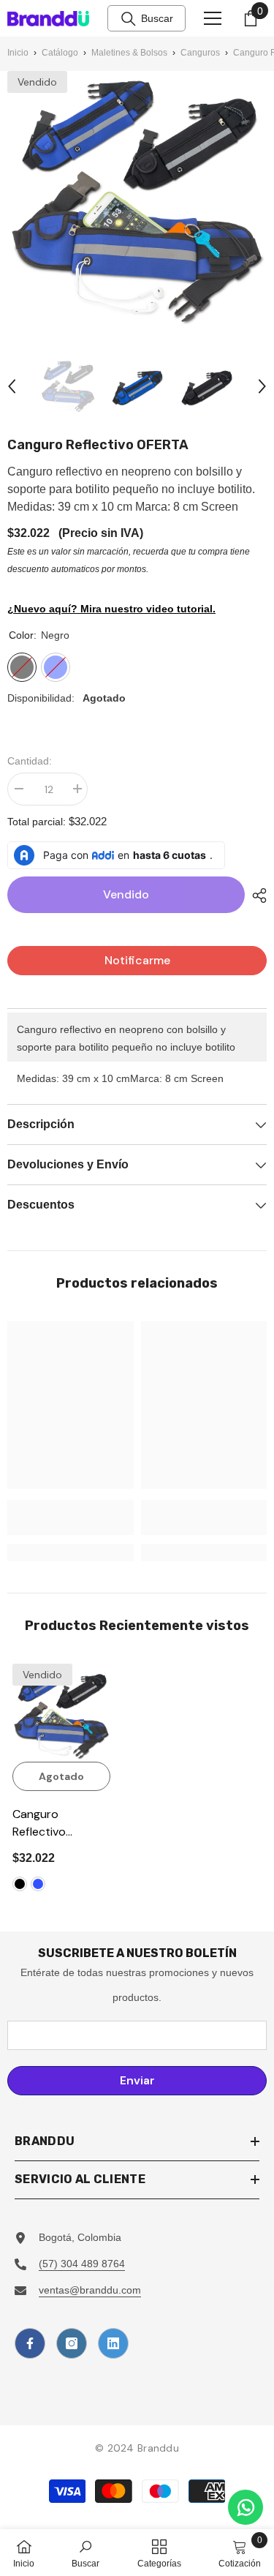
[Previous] (12, 386)
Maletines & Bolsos (129, 53)
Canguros (200, 53)
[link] (71, 1517)
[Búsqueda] (129, 19)
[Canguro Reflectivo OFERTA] (61, 1713)
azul (38, 1884)
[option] (68, 386)
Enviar (137, 2080)
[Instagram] (72, 2343)
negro (20, 1884)
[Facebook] (30, 2343)
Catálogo (60, 53)
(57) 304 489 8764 (82, 2264)
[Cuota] (256, 895)
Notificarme (137, 960)
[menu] (213, 18)
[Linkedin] (113, 2343)
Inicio (18, 53)
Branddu (158, 2448)
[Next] (262, 386)
